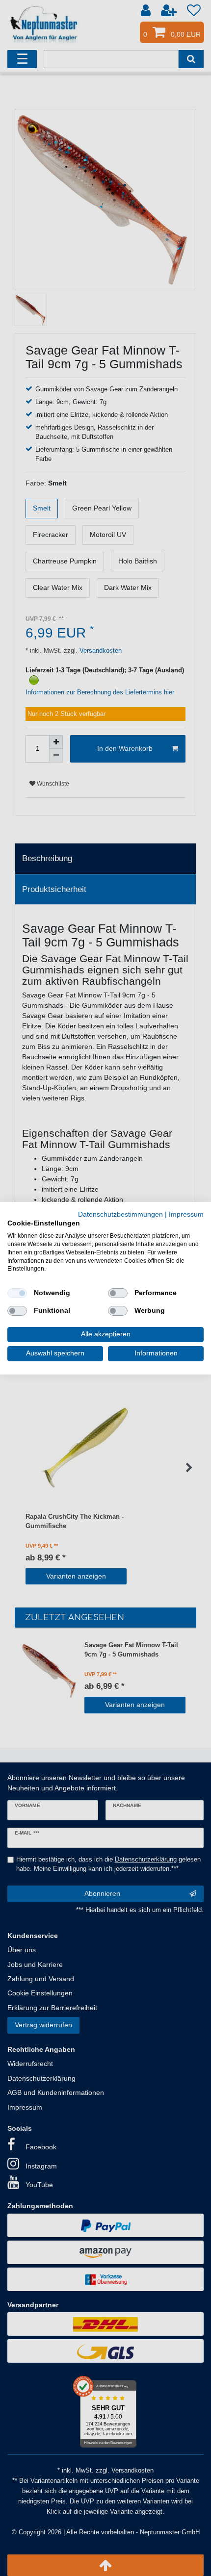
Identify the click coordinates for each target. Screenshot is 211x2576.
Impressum (186, 1214)
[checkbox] (17, 1293)
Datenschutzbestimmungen (120, 1214)
